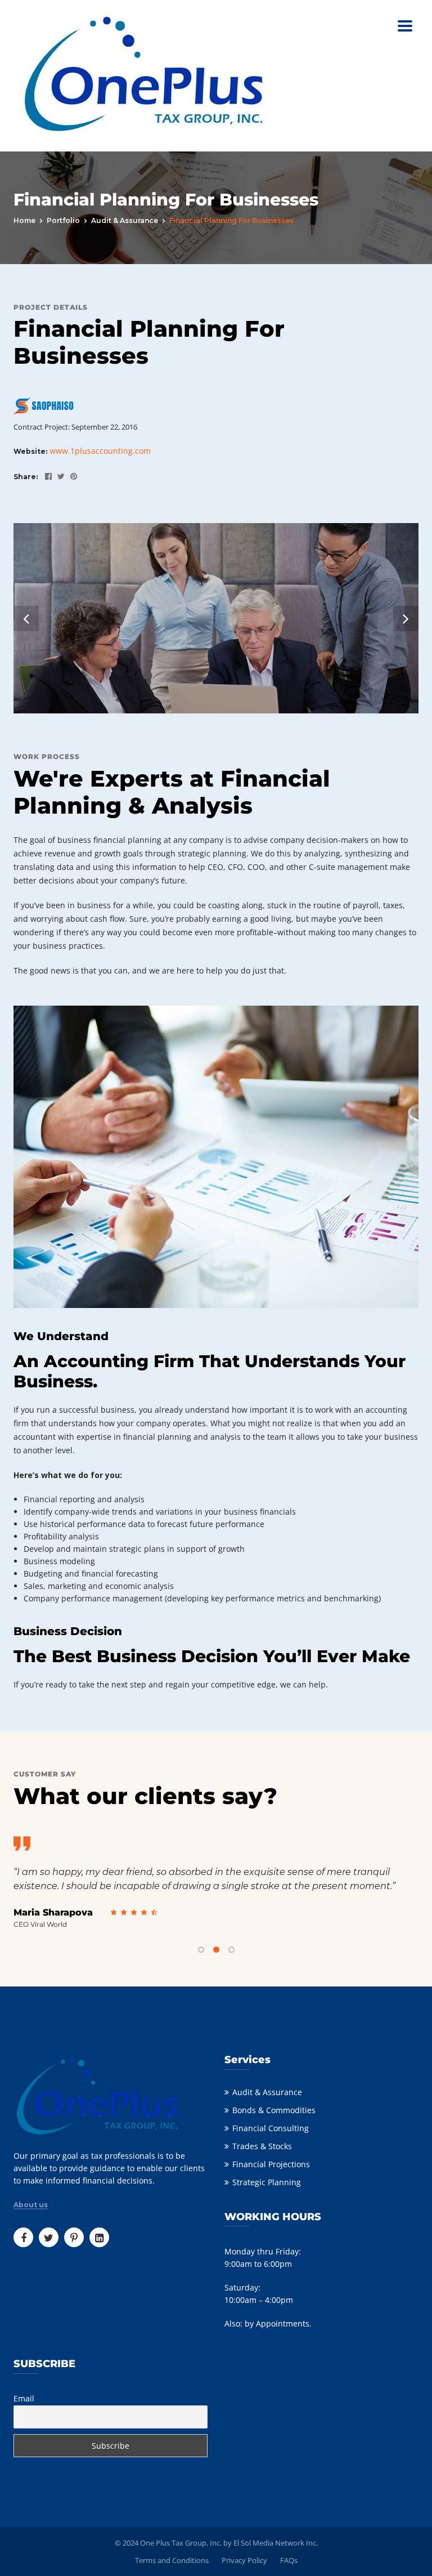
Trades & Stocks (262, 2146)
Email (24, 2398)
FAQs (289, 2560)
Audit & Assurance (125, 220)
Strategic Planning (267, 2182)
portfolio (63, 220)
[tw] (58, 476)
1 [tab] (201, 1950)
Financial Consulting (271, 2128)
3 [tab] (231, 1950)
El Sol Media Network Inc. (276, 2543)
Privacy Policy (244, 2560)
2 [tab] (216, 1950)
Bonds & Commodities (274, 2110)
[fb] (46, 476)
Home (24, 220)
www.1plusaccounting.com (100, 451)
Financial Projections (271, 2164)
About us (31, 2205)
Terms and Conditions (172, 2560)
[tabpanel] (216, 1883)
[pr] (71, 476)
